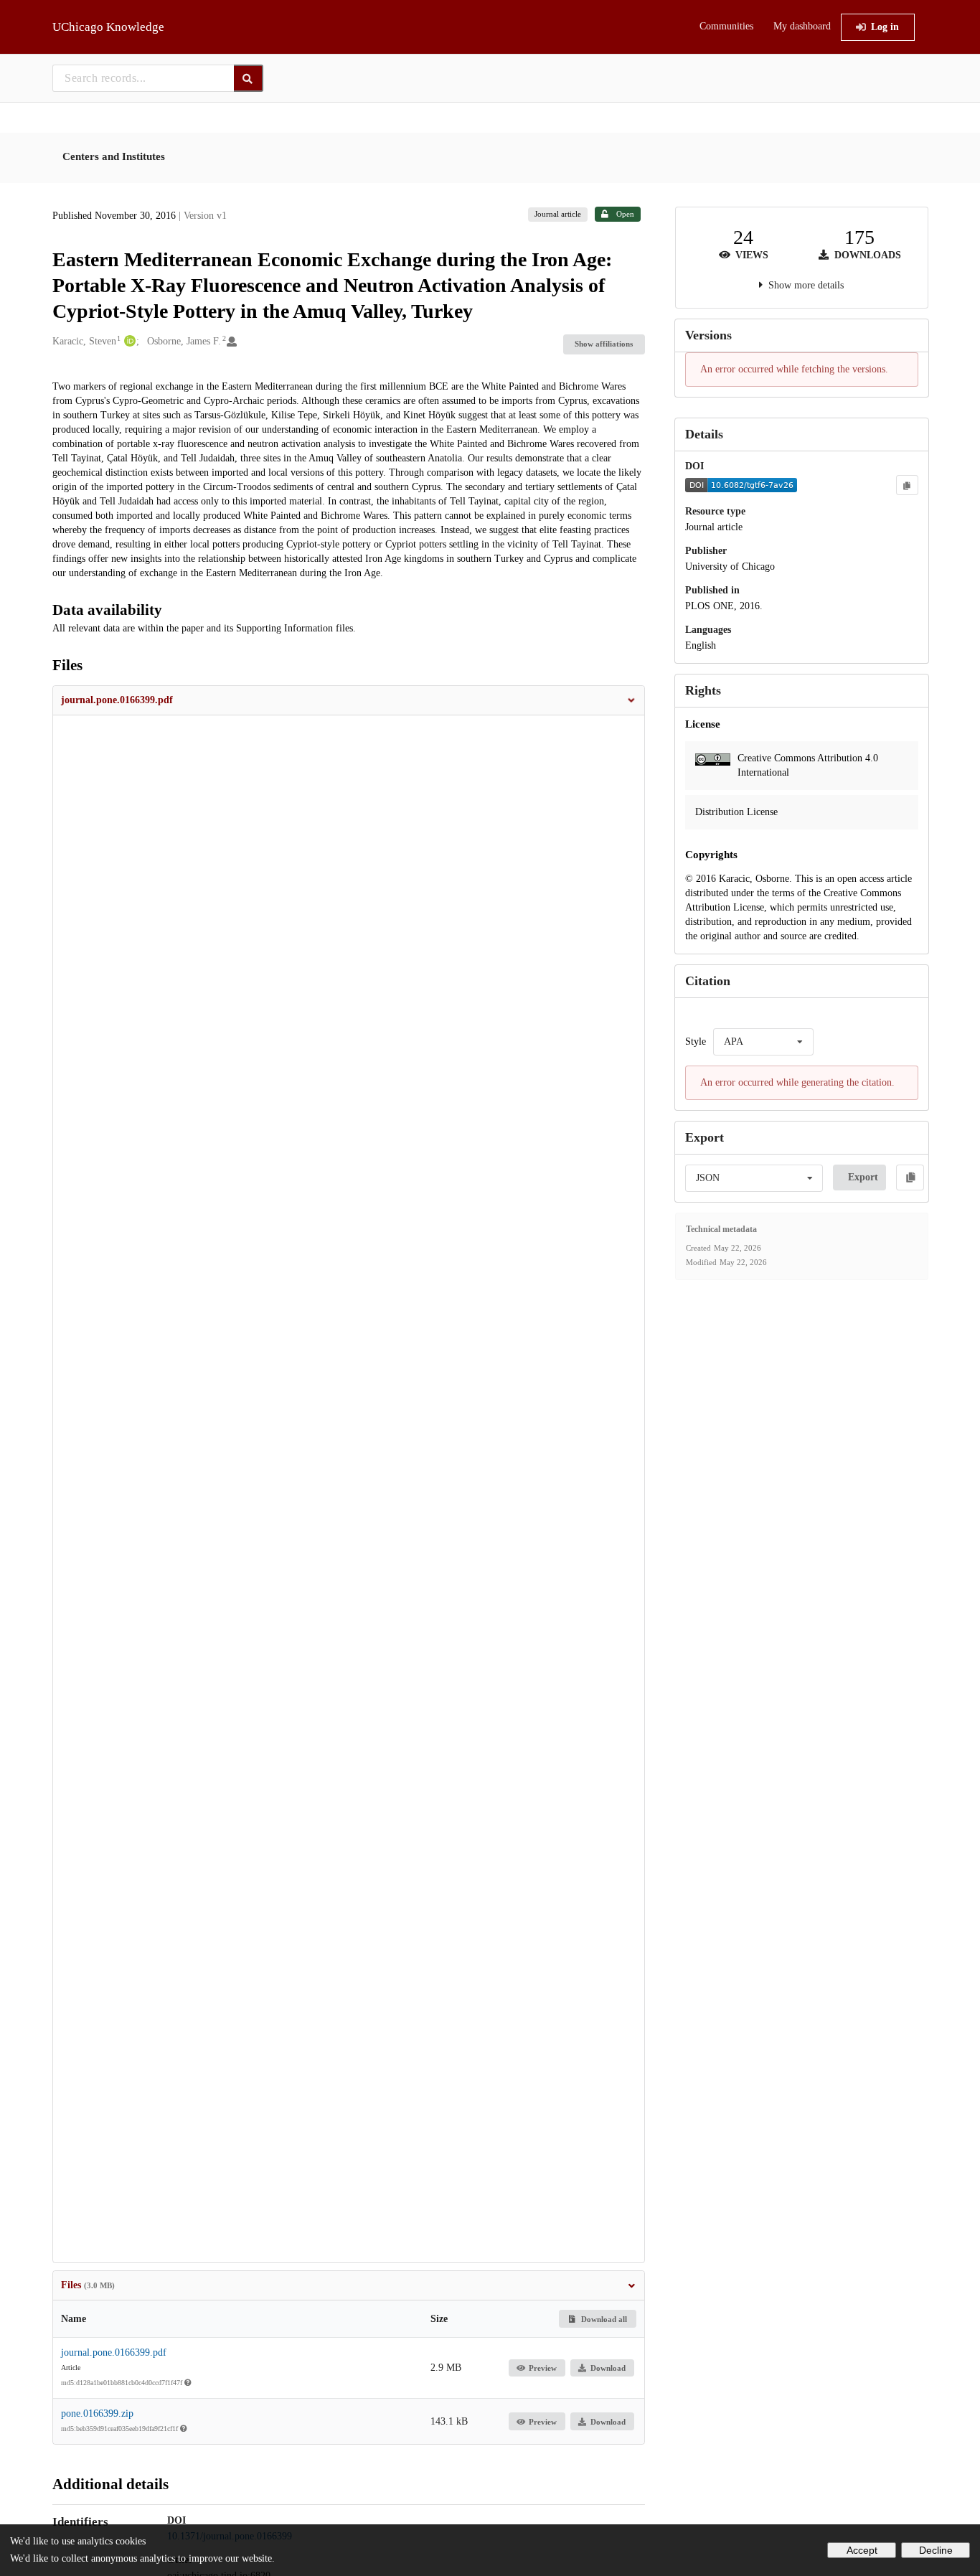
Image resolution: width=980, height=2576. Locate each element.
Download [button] (608, 2368)
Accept (862, 2550)
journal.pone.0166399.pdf (114, 2352)
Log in (885, 27)
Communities (726, 26)
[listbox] (763, 1042)
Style (696, 1042)
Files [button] (88, 2285)
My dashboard (802, 26)
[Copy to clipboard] (907, 485)
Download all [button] (603, 2319)
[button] (349, 700)
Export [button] (863, 1177)
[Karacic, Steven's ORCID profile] (128, 342)
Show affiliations (604, 344)
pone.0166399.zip (97, 2413)
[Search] (249, 78)
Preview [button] (543, 2368)
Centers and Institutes (114, 156)
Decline (936, 2550)
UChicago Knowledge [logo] (108, 27)
